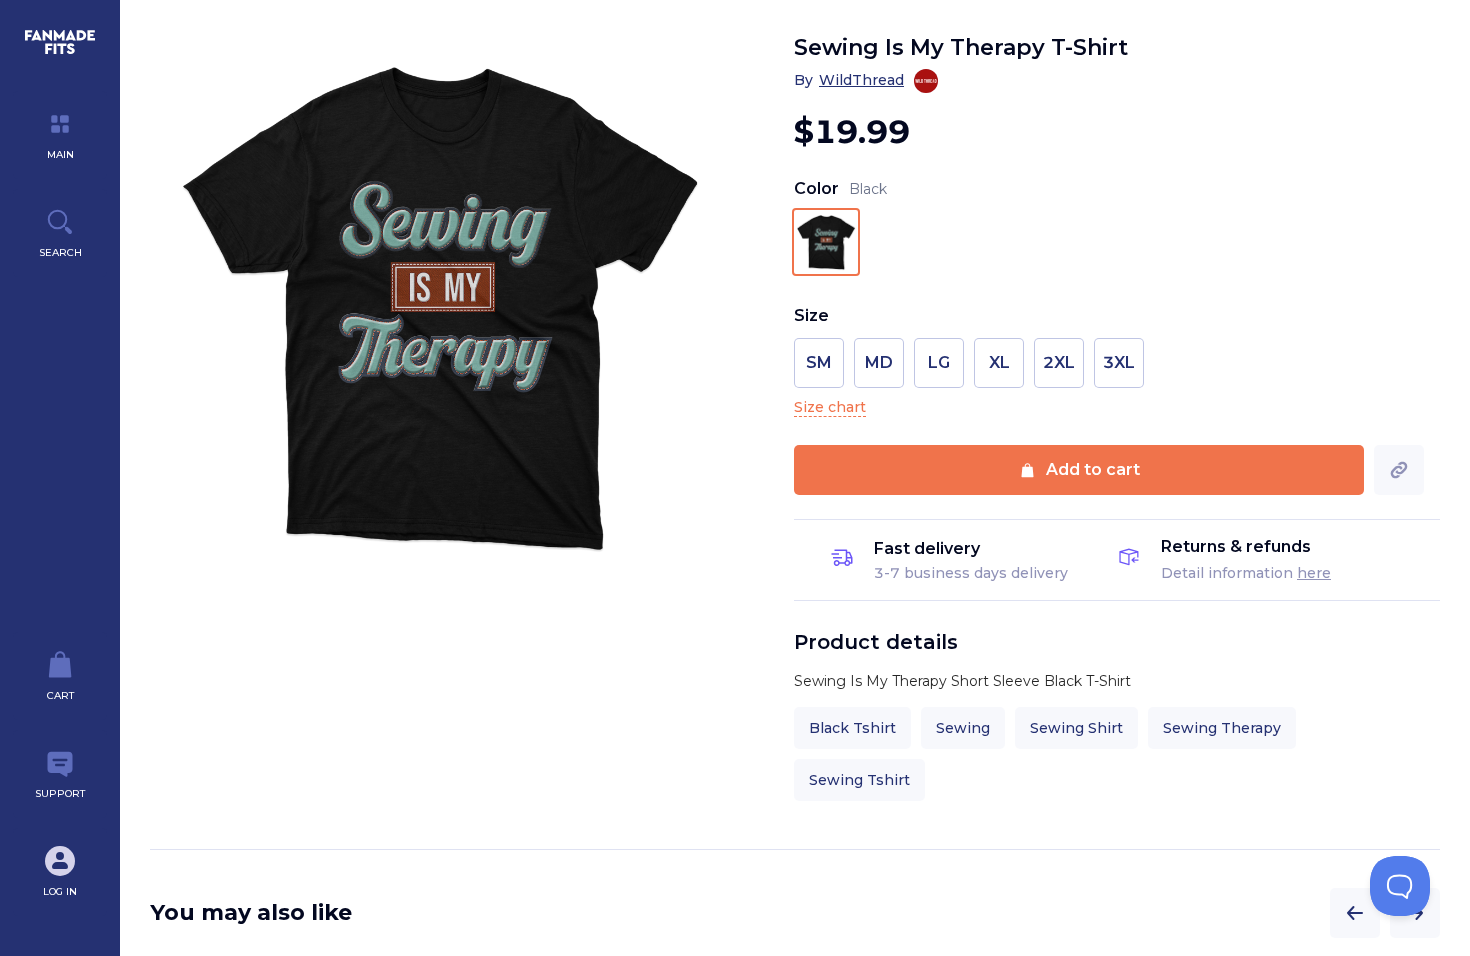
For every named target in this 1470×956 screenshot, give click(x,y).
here (1314, 573)
